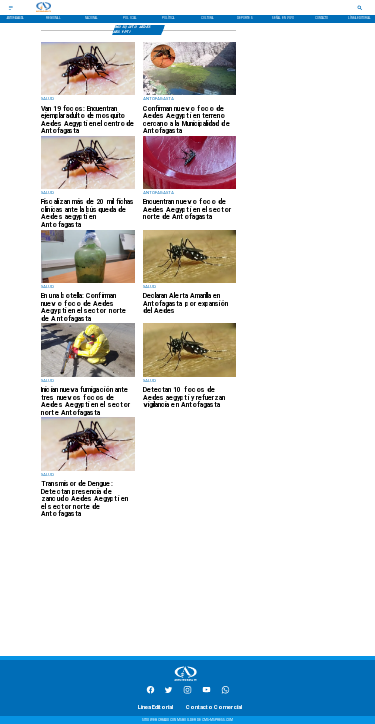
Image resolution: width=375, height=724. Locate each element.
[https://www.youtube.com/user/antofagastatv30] (206, 693)
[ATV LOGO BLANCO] (186, 682)
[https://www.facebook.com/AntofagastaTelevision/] (150, 693)
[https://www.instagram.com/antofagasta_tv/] (187, 693)
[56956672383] (225, 693)
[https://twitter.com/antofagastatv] (168, 693)
